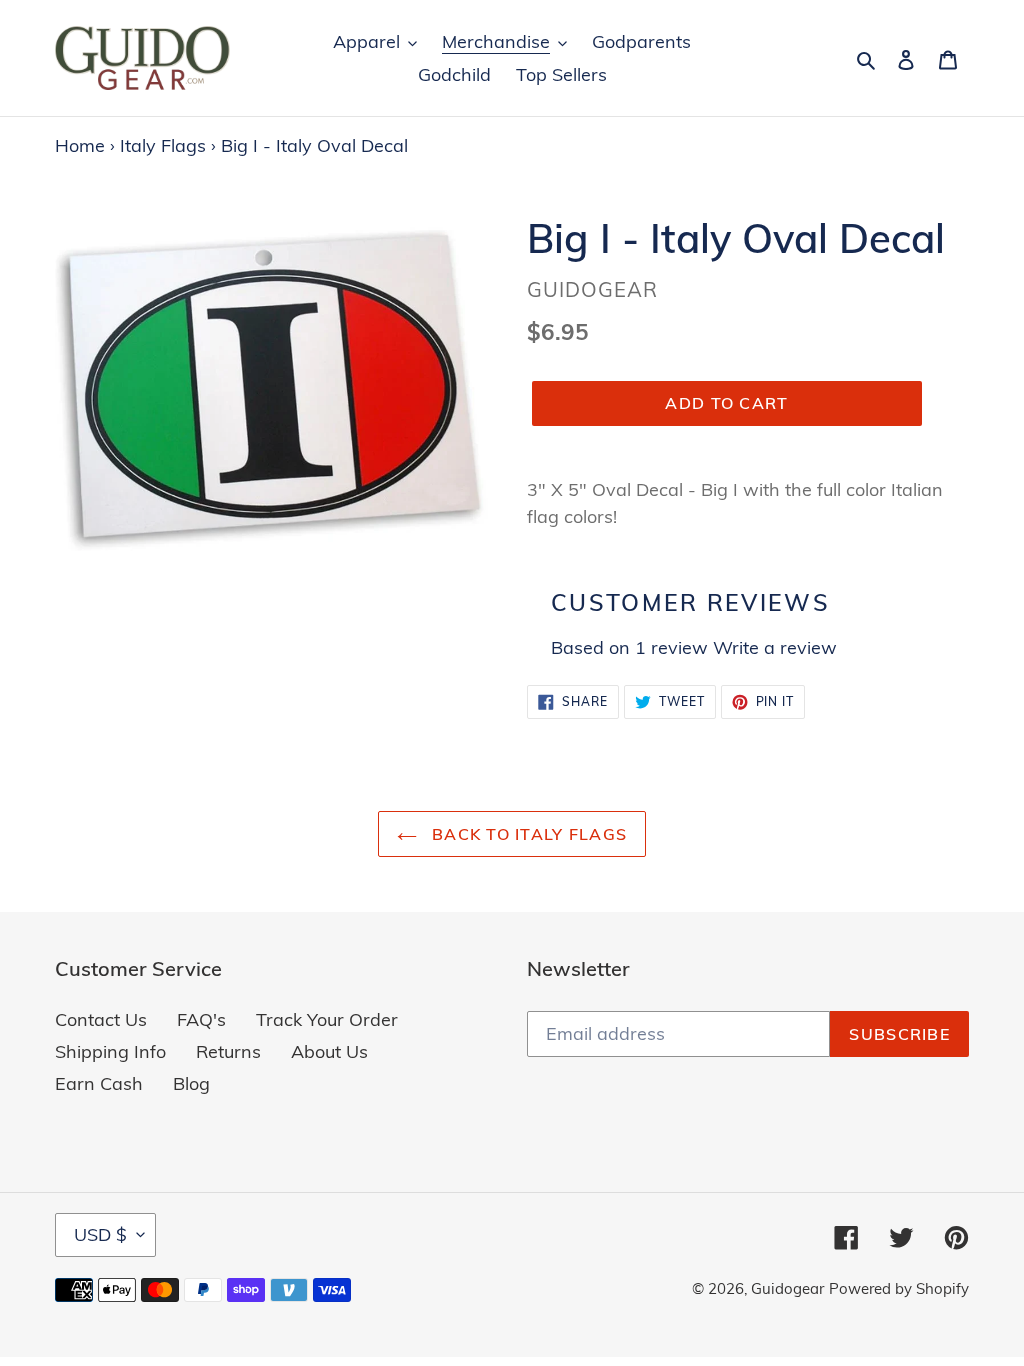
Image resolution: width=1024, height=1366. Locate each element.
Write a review (775, 647)
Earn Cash (99, 1083)
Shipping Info (110, 1051)
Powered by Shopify (899, 1288)
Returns (228, 1051)
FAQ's (201, 1019)
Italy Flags (163, 145)
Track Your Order (327, 1019)
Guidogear (787, 1288)
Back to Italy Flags (527, 834)
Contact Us (101, 1019)
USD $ (100, 1234)
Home (80, 145)
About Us (329, 1051)
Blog (191, 1083)
